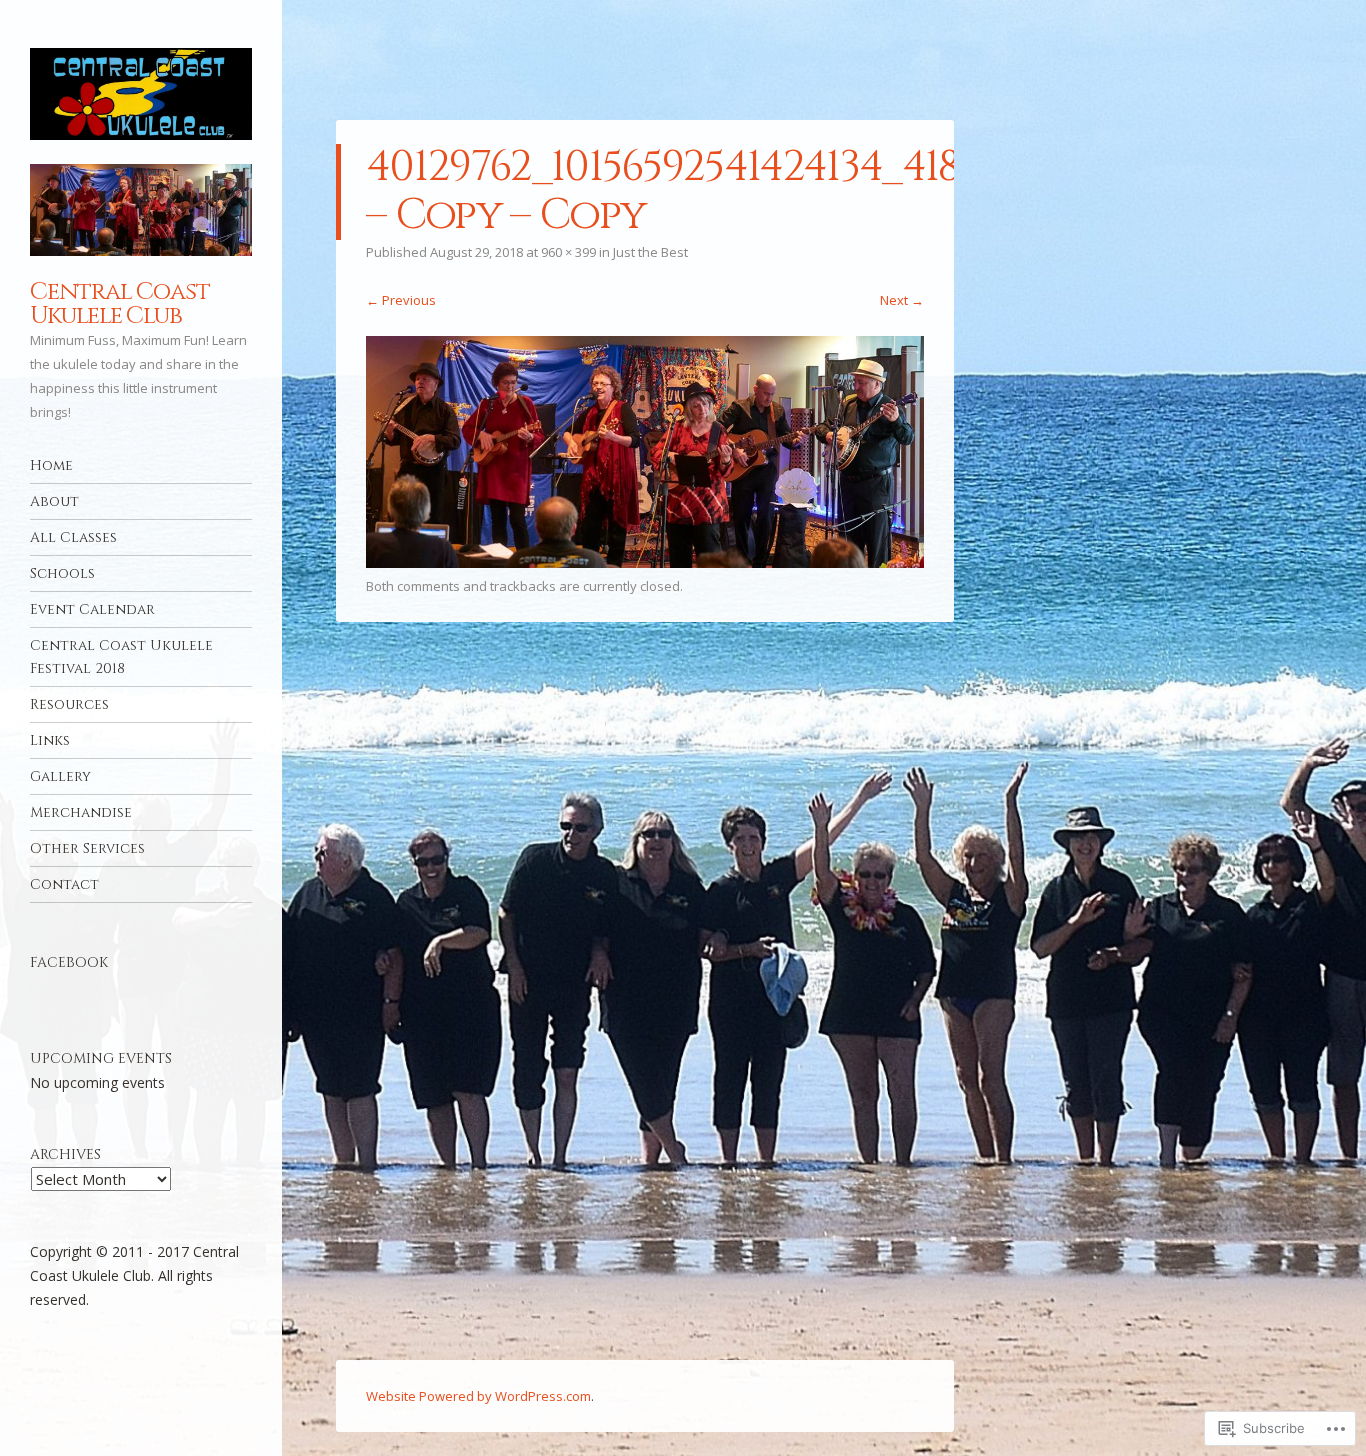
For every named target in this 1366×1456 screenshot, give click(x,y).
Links (50, 740)
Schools (62, 573)
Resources (69, 704)
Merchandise (81, 812)
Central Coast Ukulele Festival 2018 (121, 657)
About (54, 501)
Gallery (60, 776)
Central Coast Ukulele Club (120, 304)
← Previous (401, 300)
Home (51, 465)
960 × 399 (568, 252)
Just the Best (650, 252)
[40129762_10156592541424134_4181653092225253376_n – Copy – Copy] (645, 562)
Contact (64, 884)
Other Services (87, 848)
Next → (902, 300)
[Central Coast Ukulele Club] (141, 94)
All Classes (73, 537)
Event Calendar (92, 609)
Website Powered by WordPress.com (478, 1396)
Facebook (69, 962)
